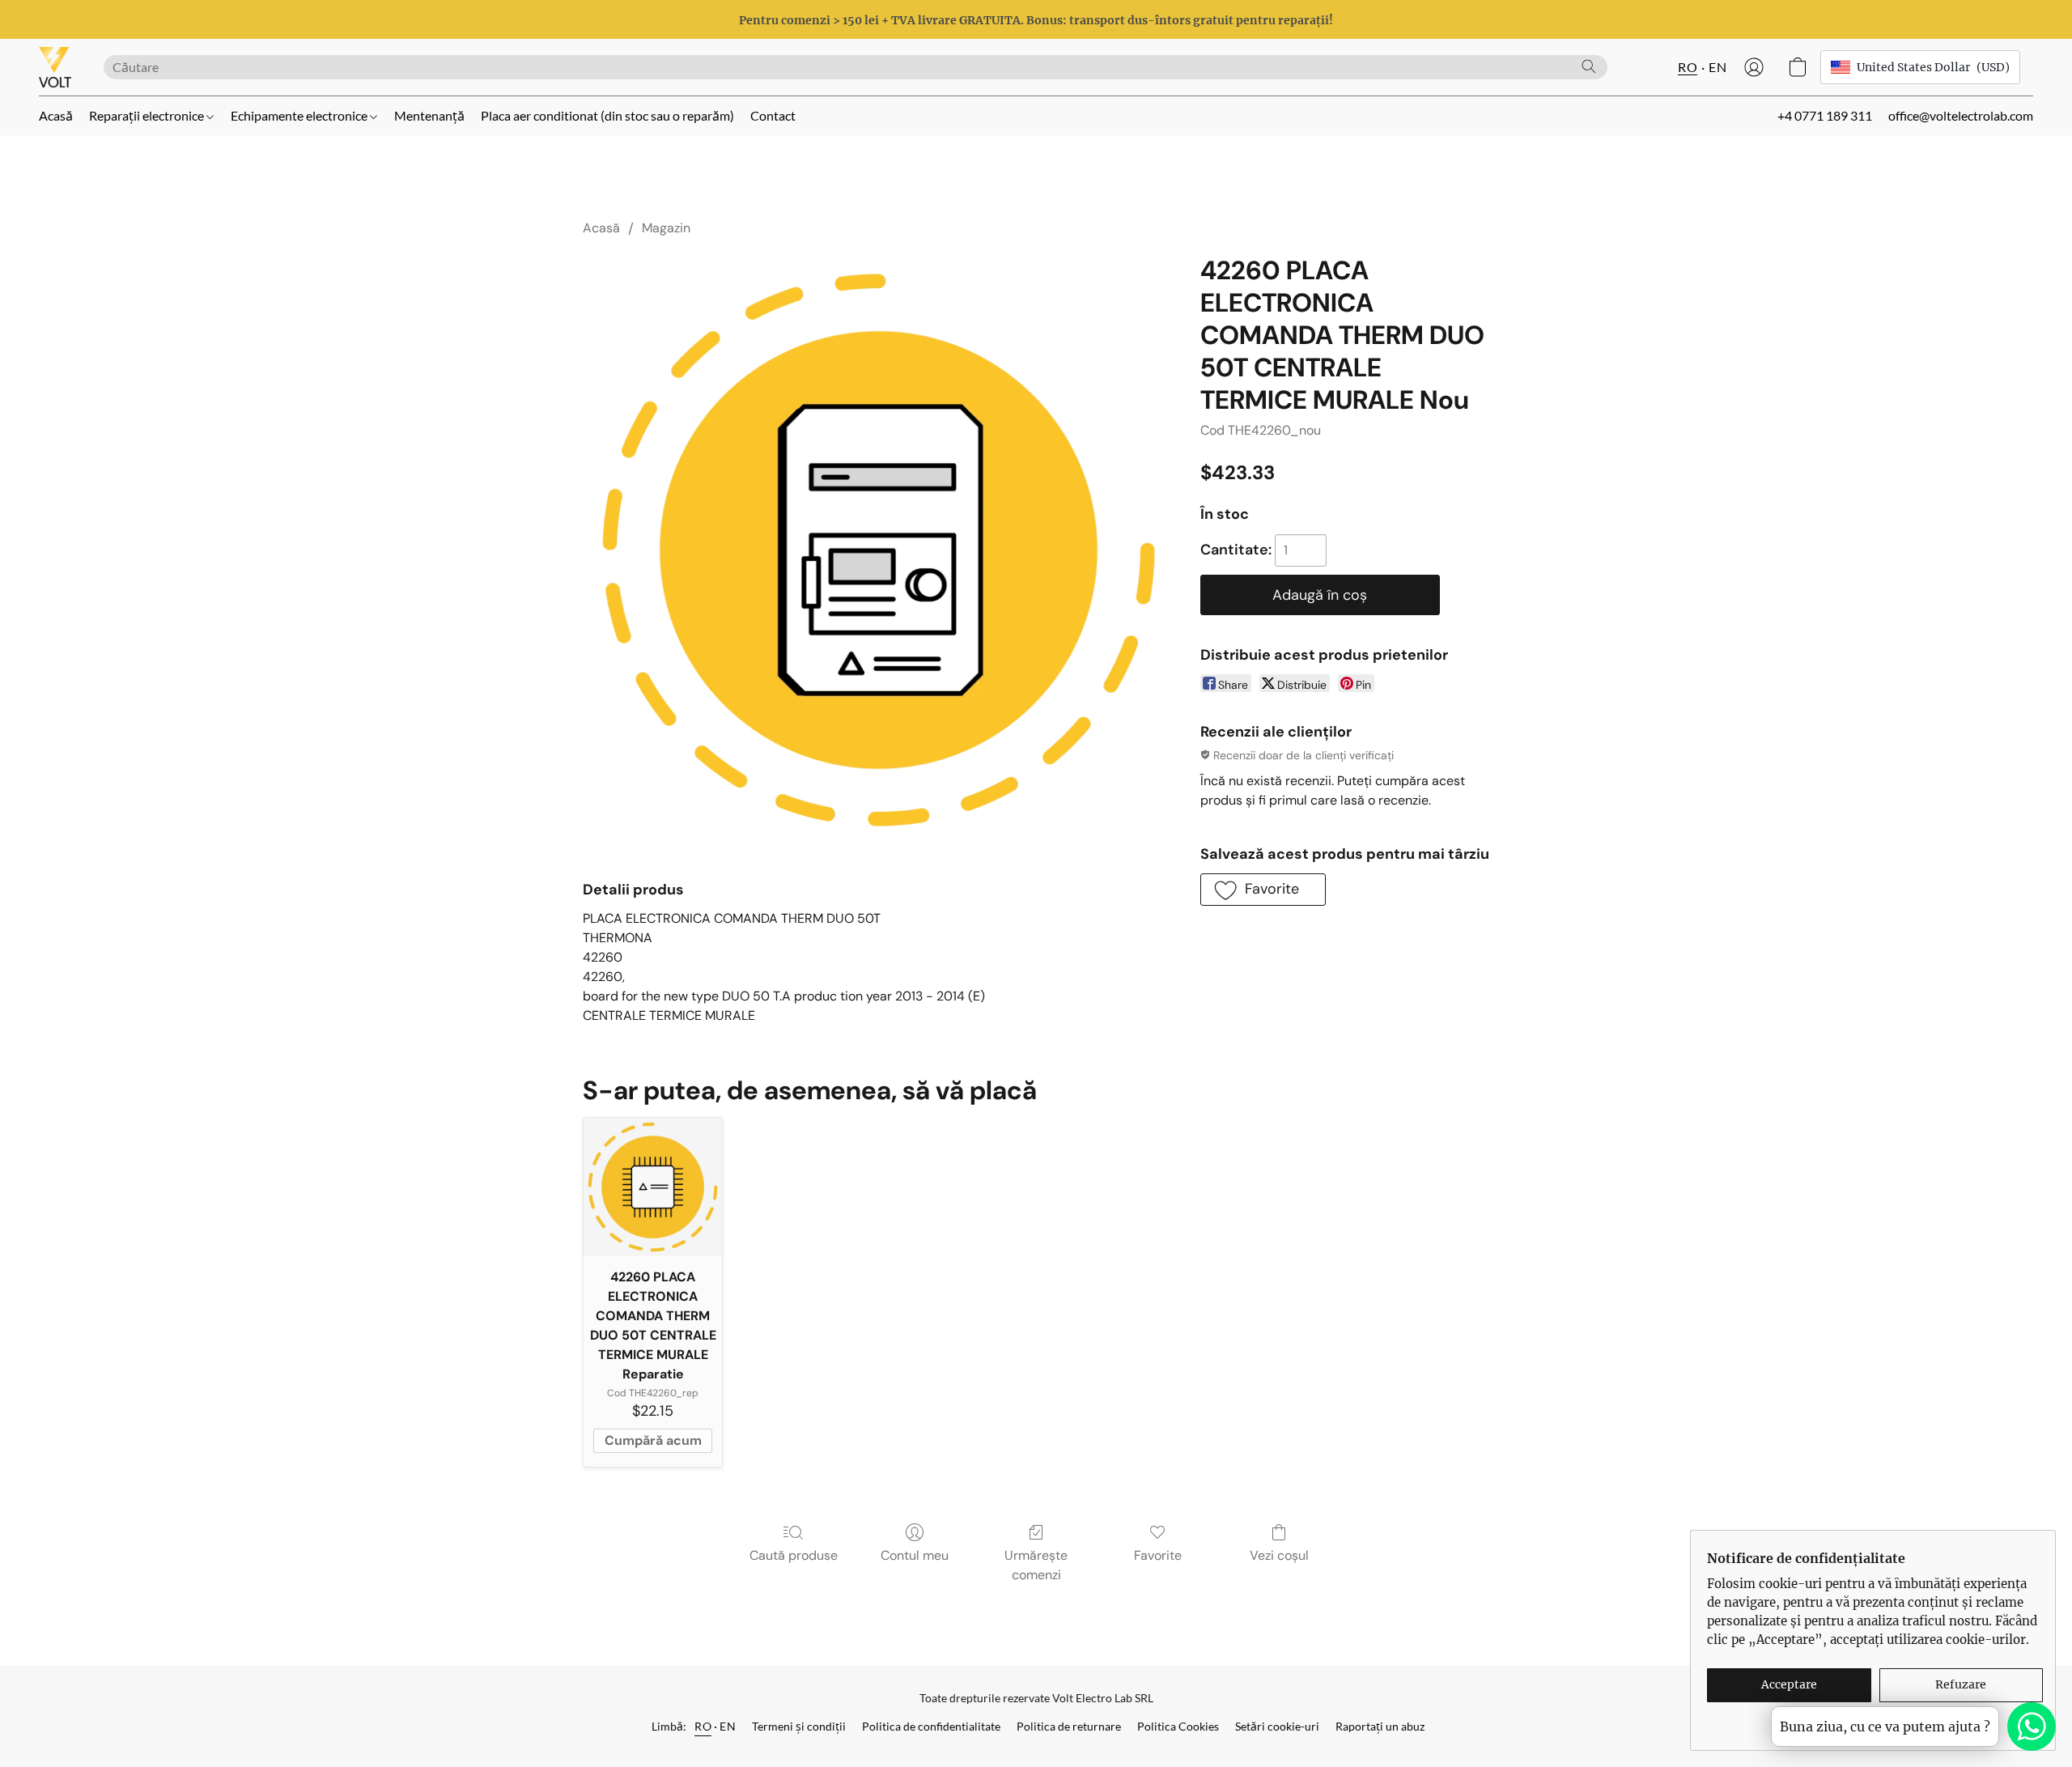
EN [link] (728, 1726)
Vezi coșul (1279, 1555)
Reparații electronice (148, 115)
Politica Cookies (1178, 1726)
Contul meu (915, 1555)
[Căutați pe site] (1589, 66)
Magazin (666, 228)
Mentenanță (429, 115)
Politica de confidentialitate (931, 1726)
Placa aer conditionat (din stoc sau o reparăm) (607, 115)
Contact (773, 115)
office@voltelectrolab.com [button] (1961, 115)
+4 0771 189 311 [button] (1825, 115)
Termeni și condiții (799, 1726)
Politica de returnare (1069, 1726)
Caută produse (794, 1555)
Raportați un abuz (1380, 1726)
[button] (55, 67)
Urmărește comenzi (1036, 1565)
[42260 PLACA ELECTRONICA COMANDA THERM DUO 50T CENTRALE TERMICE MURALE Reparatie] (653, 1187)
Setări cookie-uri (1277, 1726)
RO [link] (703, 1726)
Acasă (56, 115)
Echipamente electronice (300, 115)
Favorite (1158, 1555)
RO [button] (1688, 67)
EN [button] (1717, 67)
